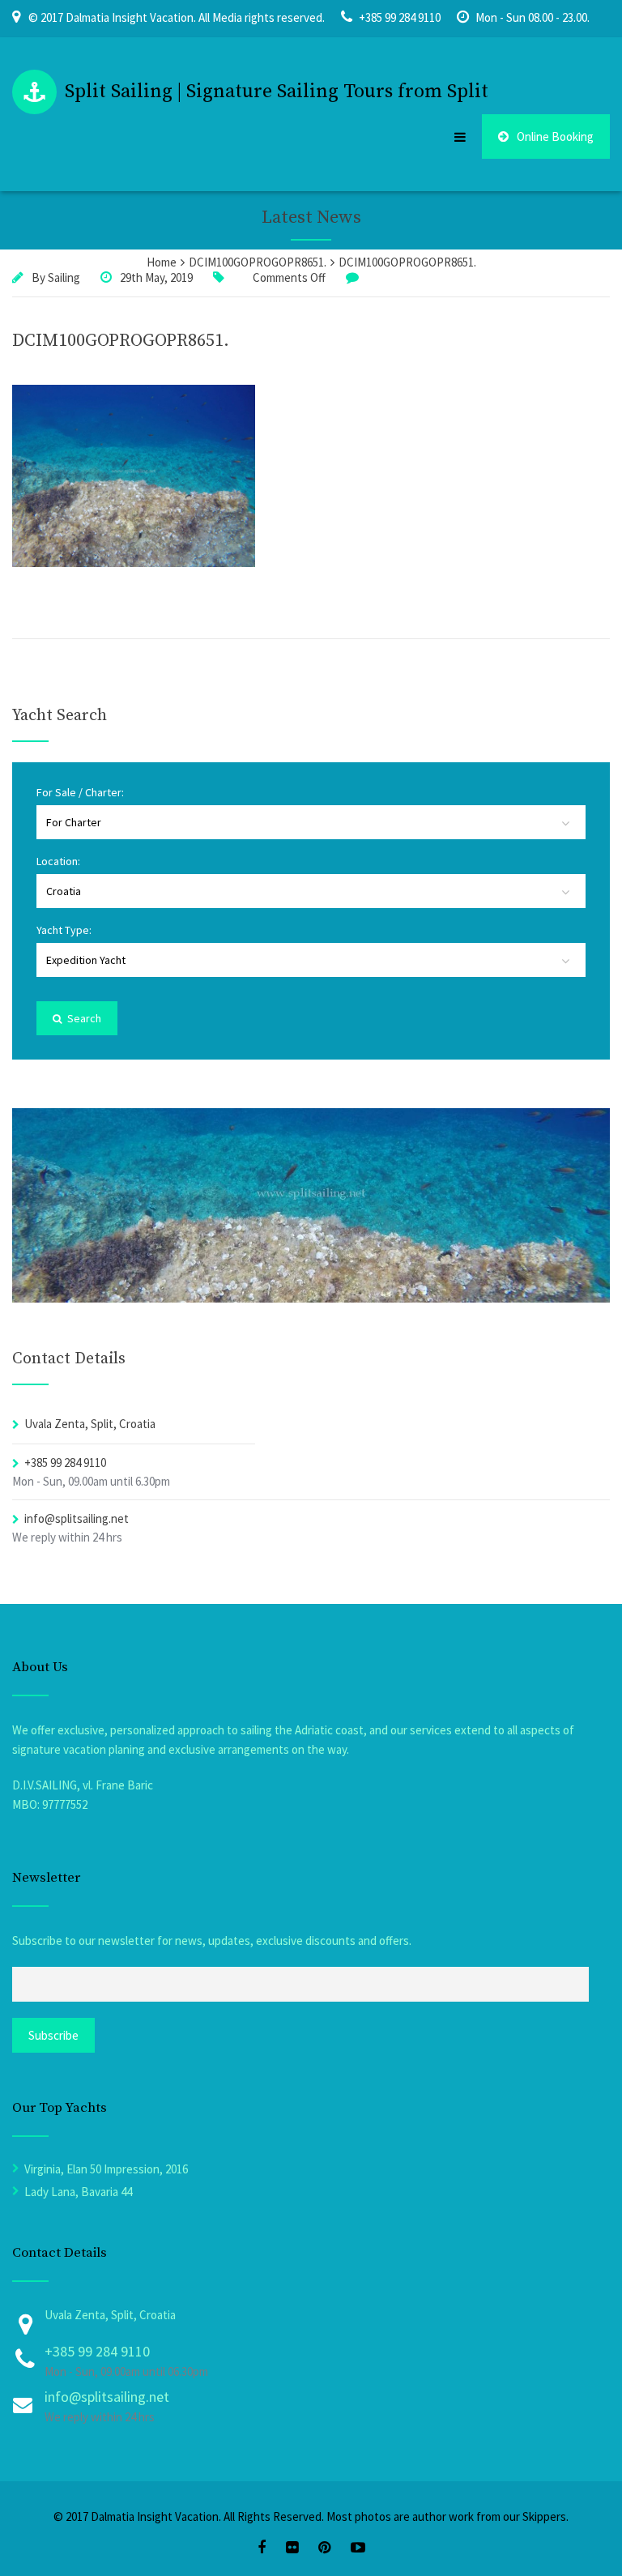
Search (83, 1018)
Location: (58, 861)
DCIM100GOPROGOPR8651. (121, 341)
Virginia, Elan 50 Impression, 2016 (106, 2169)
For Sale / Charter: (80, 792)
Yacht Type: (64, 930)
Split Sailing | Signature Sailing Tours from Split (277, 92)
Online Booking (555, 136)
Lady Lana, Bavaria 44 (78, 2192)
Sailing (64, 277)
